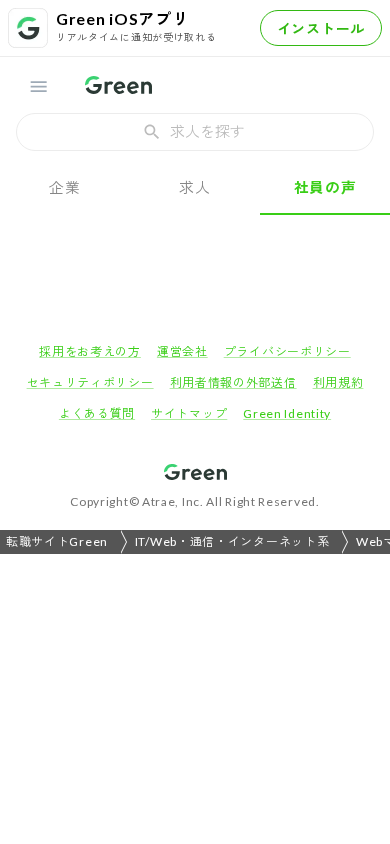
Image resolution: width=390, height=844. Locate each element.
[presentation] (195, 132)
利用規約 (338, 382)
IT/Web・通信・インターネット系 (232, 541)
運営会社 (182, 351)
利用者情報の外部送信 (233, 382)
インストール (321, 28)
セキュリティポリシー (90, 382)
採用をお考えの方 (90, 351)
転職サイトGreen (57, 541)
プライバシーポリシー (287, 351)
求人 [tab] (194, 187)
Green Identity (287, 413)
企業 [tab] (64, 187)
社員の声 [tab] (325, 187)
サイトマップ (189, 413)
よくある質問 (97, 413)
